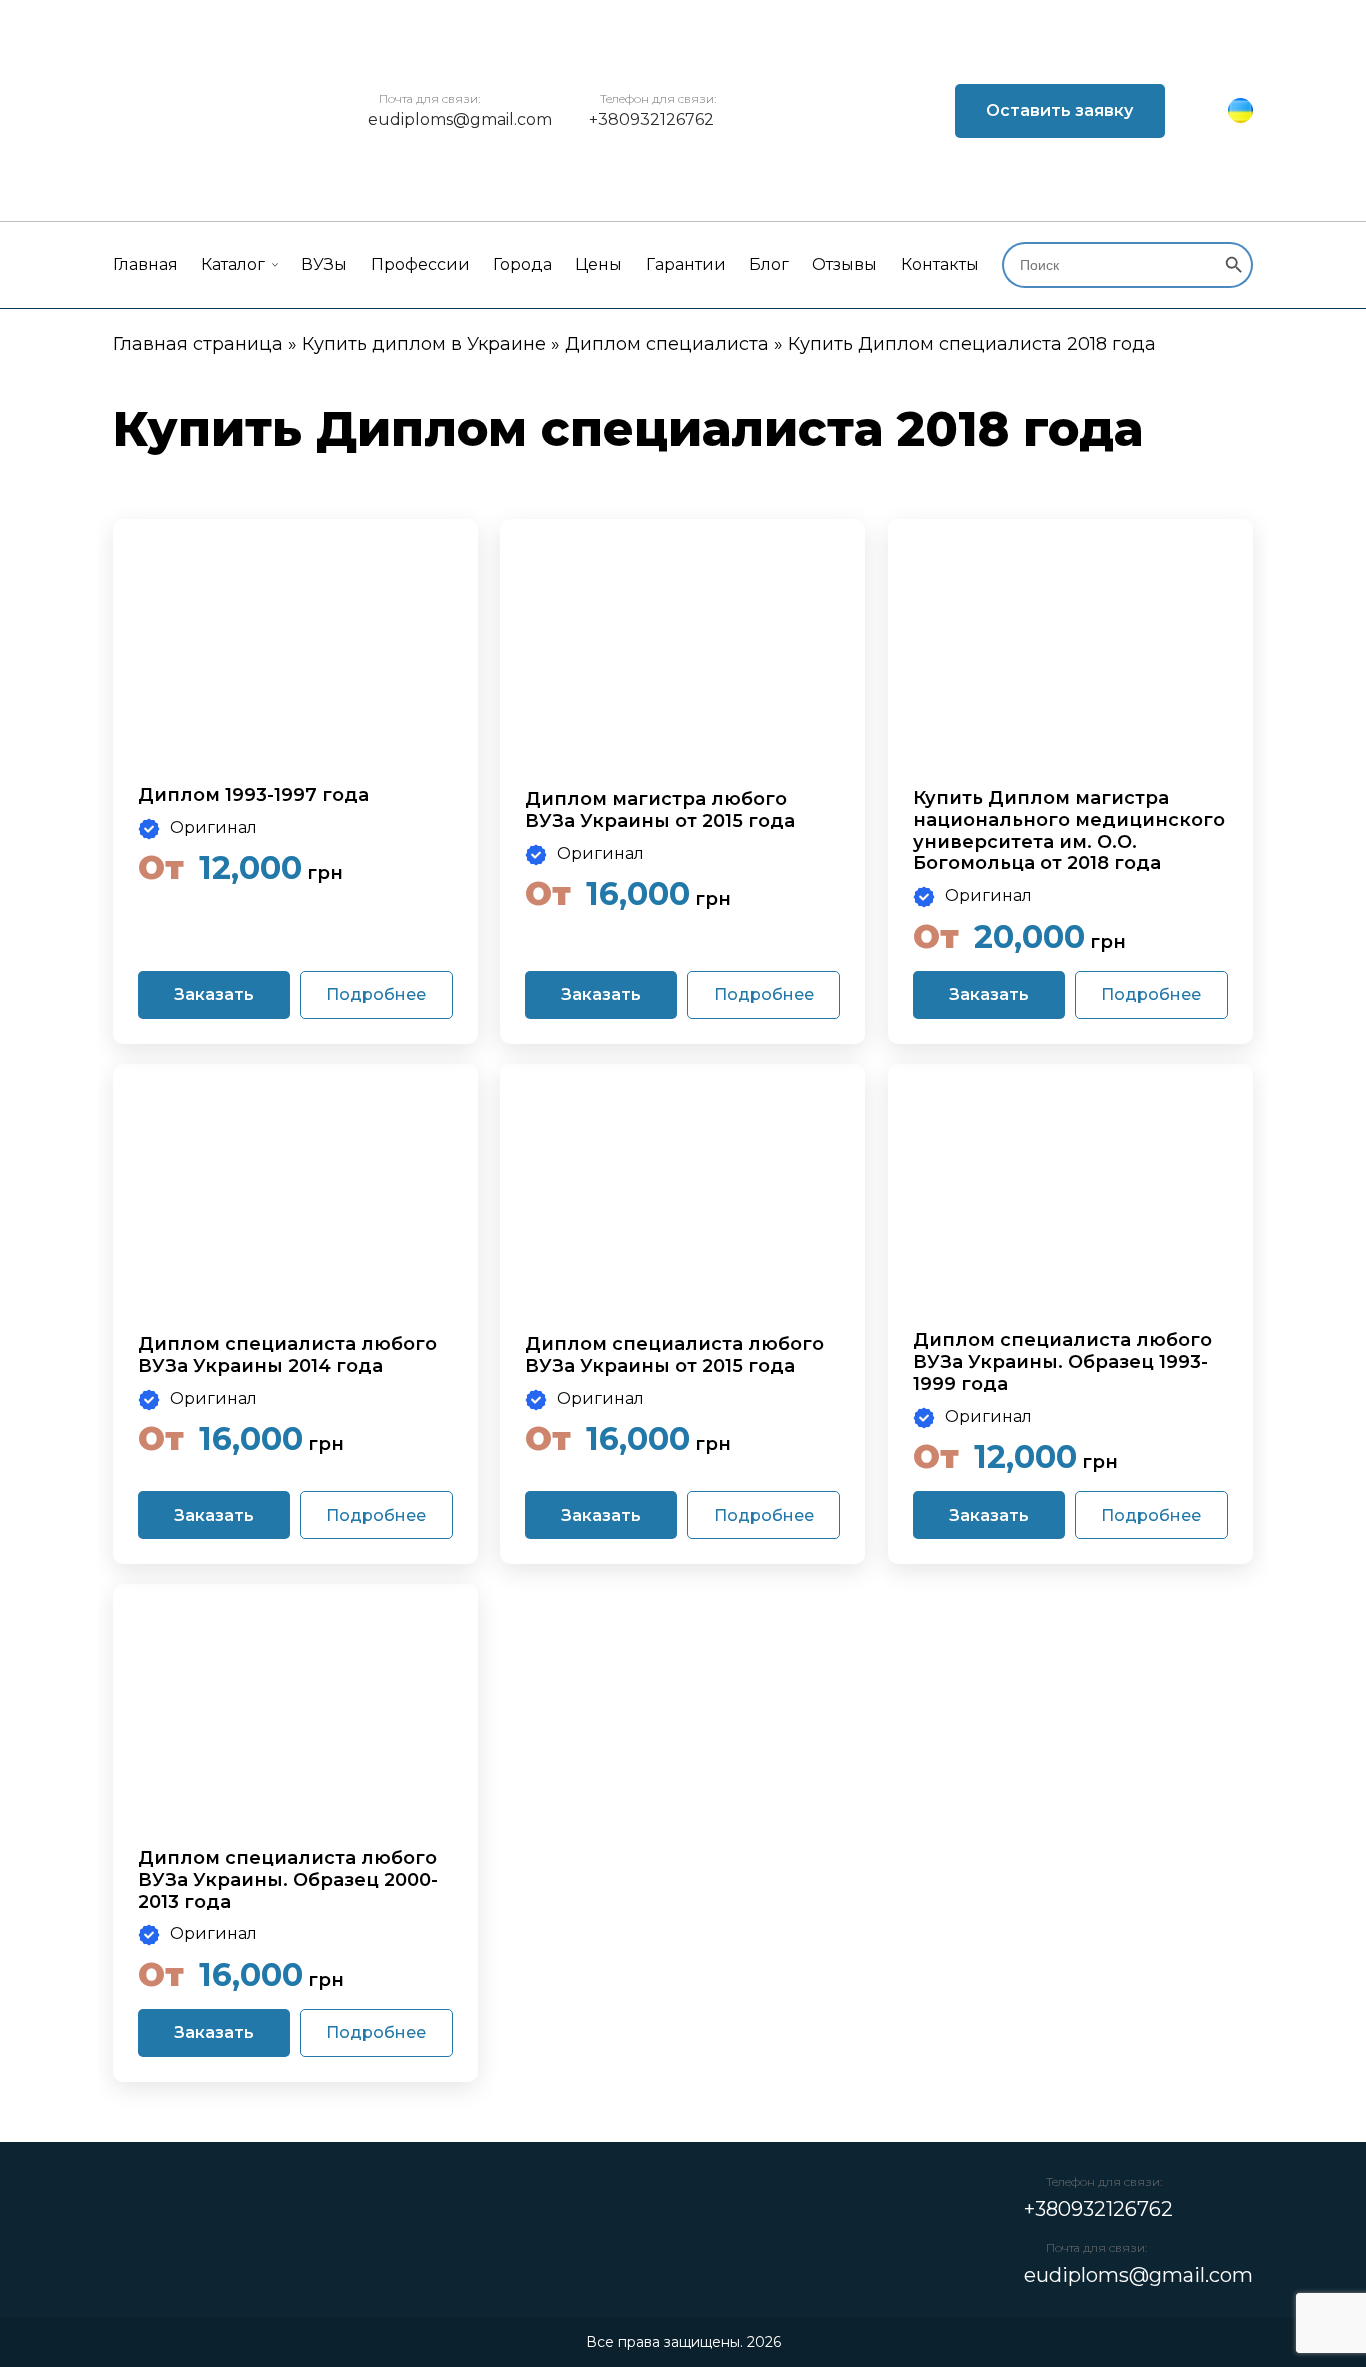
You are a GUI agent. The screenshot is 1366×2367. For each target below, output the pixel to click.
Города (522, 264)
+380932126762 (651, 119)
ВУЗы (324, 264)
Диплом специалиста (667, 344)
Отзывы (844, 264)
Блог (769, 264)
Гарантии (686, 264)
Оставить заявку (1059, 110)
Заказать (214, 994)
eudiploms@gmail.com (460, 119)
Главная (145, 264)
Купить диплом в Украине (424, 344)
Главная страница (198, 344)
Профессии (420, 264)
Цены (598, 264)
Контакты (940, 264)
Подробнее (376, 994)
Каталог (233, 264)
